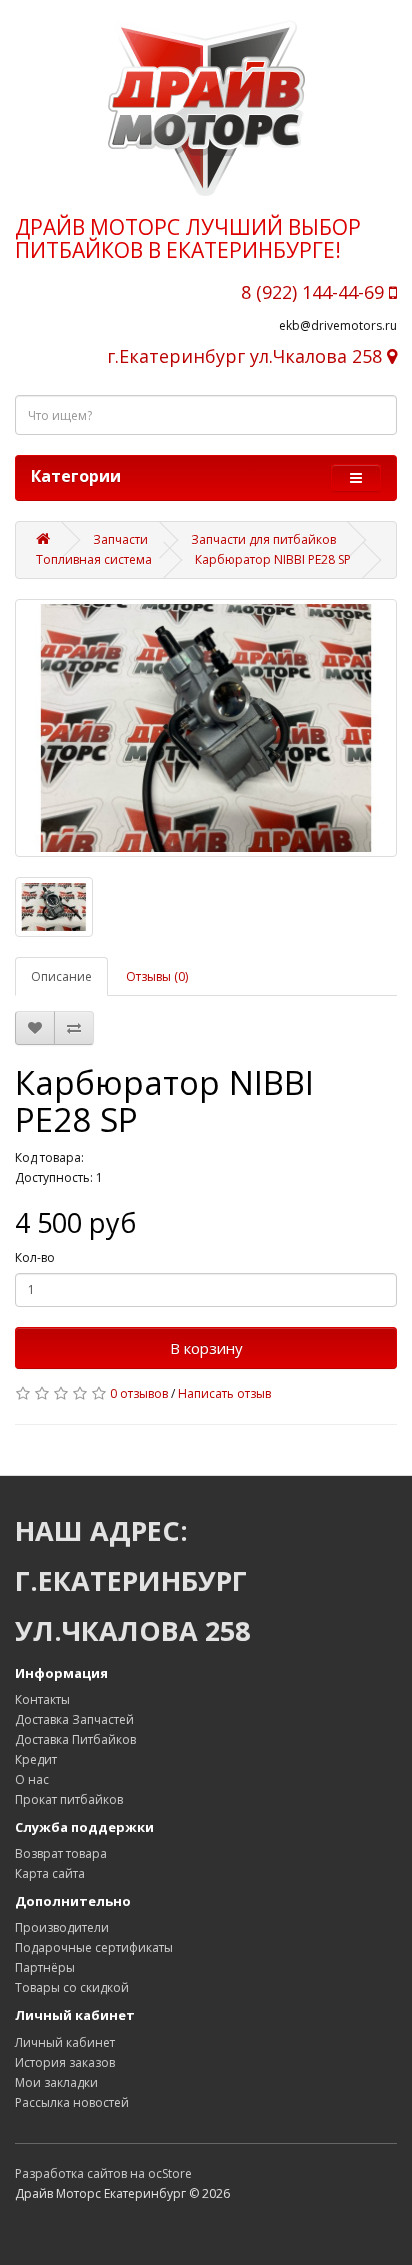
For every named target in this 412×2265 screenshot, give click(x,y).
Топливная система (94, 559)
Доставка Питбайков (75, 1739)
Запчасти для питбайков (263, 539)
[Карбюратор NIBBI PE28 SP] (206, 728)
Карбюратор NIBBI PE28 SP (273, 559)
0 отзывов (139, 1393)
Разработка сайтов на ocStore (103, 2173)
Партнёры (45, 1967)
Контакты (42, 1699)
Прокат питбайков (69, 1799)
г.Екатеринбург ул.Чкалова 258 (247, 356)
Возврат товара (61, 1853)
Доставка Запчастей (74, 1719)
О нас (32, 1779)
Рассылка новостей (72, 2102)
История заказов (65, 2062)
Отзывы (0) (157, 976)
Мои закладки (56, 2082)
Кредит (36, 1759)
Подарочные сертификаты (94, 1947)
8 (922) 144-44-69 (315, 292)
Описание (61, 976)
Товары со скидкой (72, 1987)
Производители (62, 1927)
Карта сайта (50, 1873)
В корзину (206, 1348)
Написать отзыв (224, 1393)
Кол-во (35, 1257)
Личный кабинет (65, 2042)
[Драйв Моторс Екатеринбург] (206, 108)
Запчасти (120, 539)
